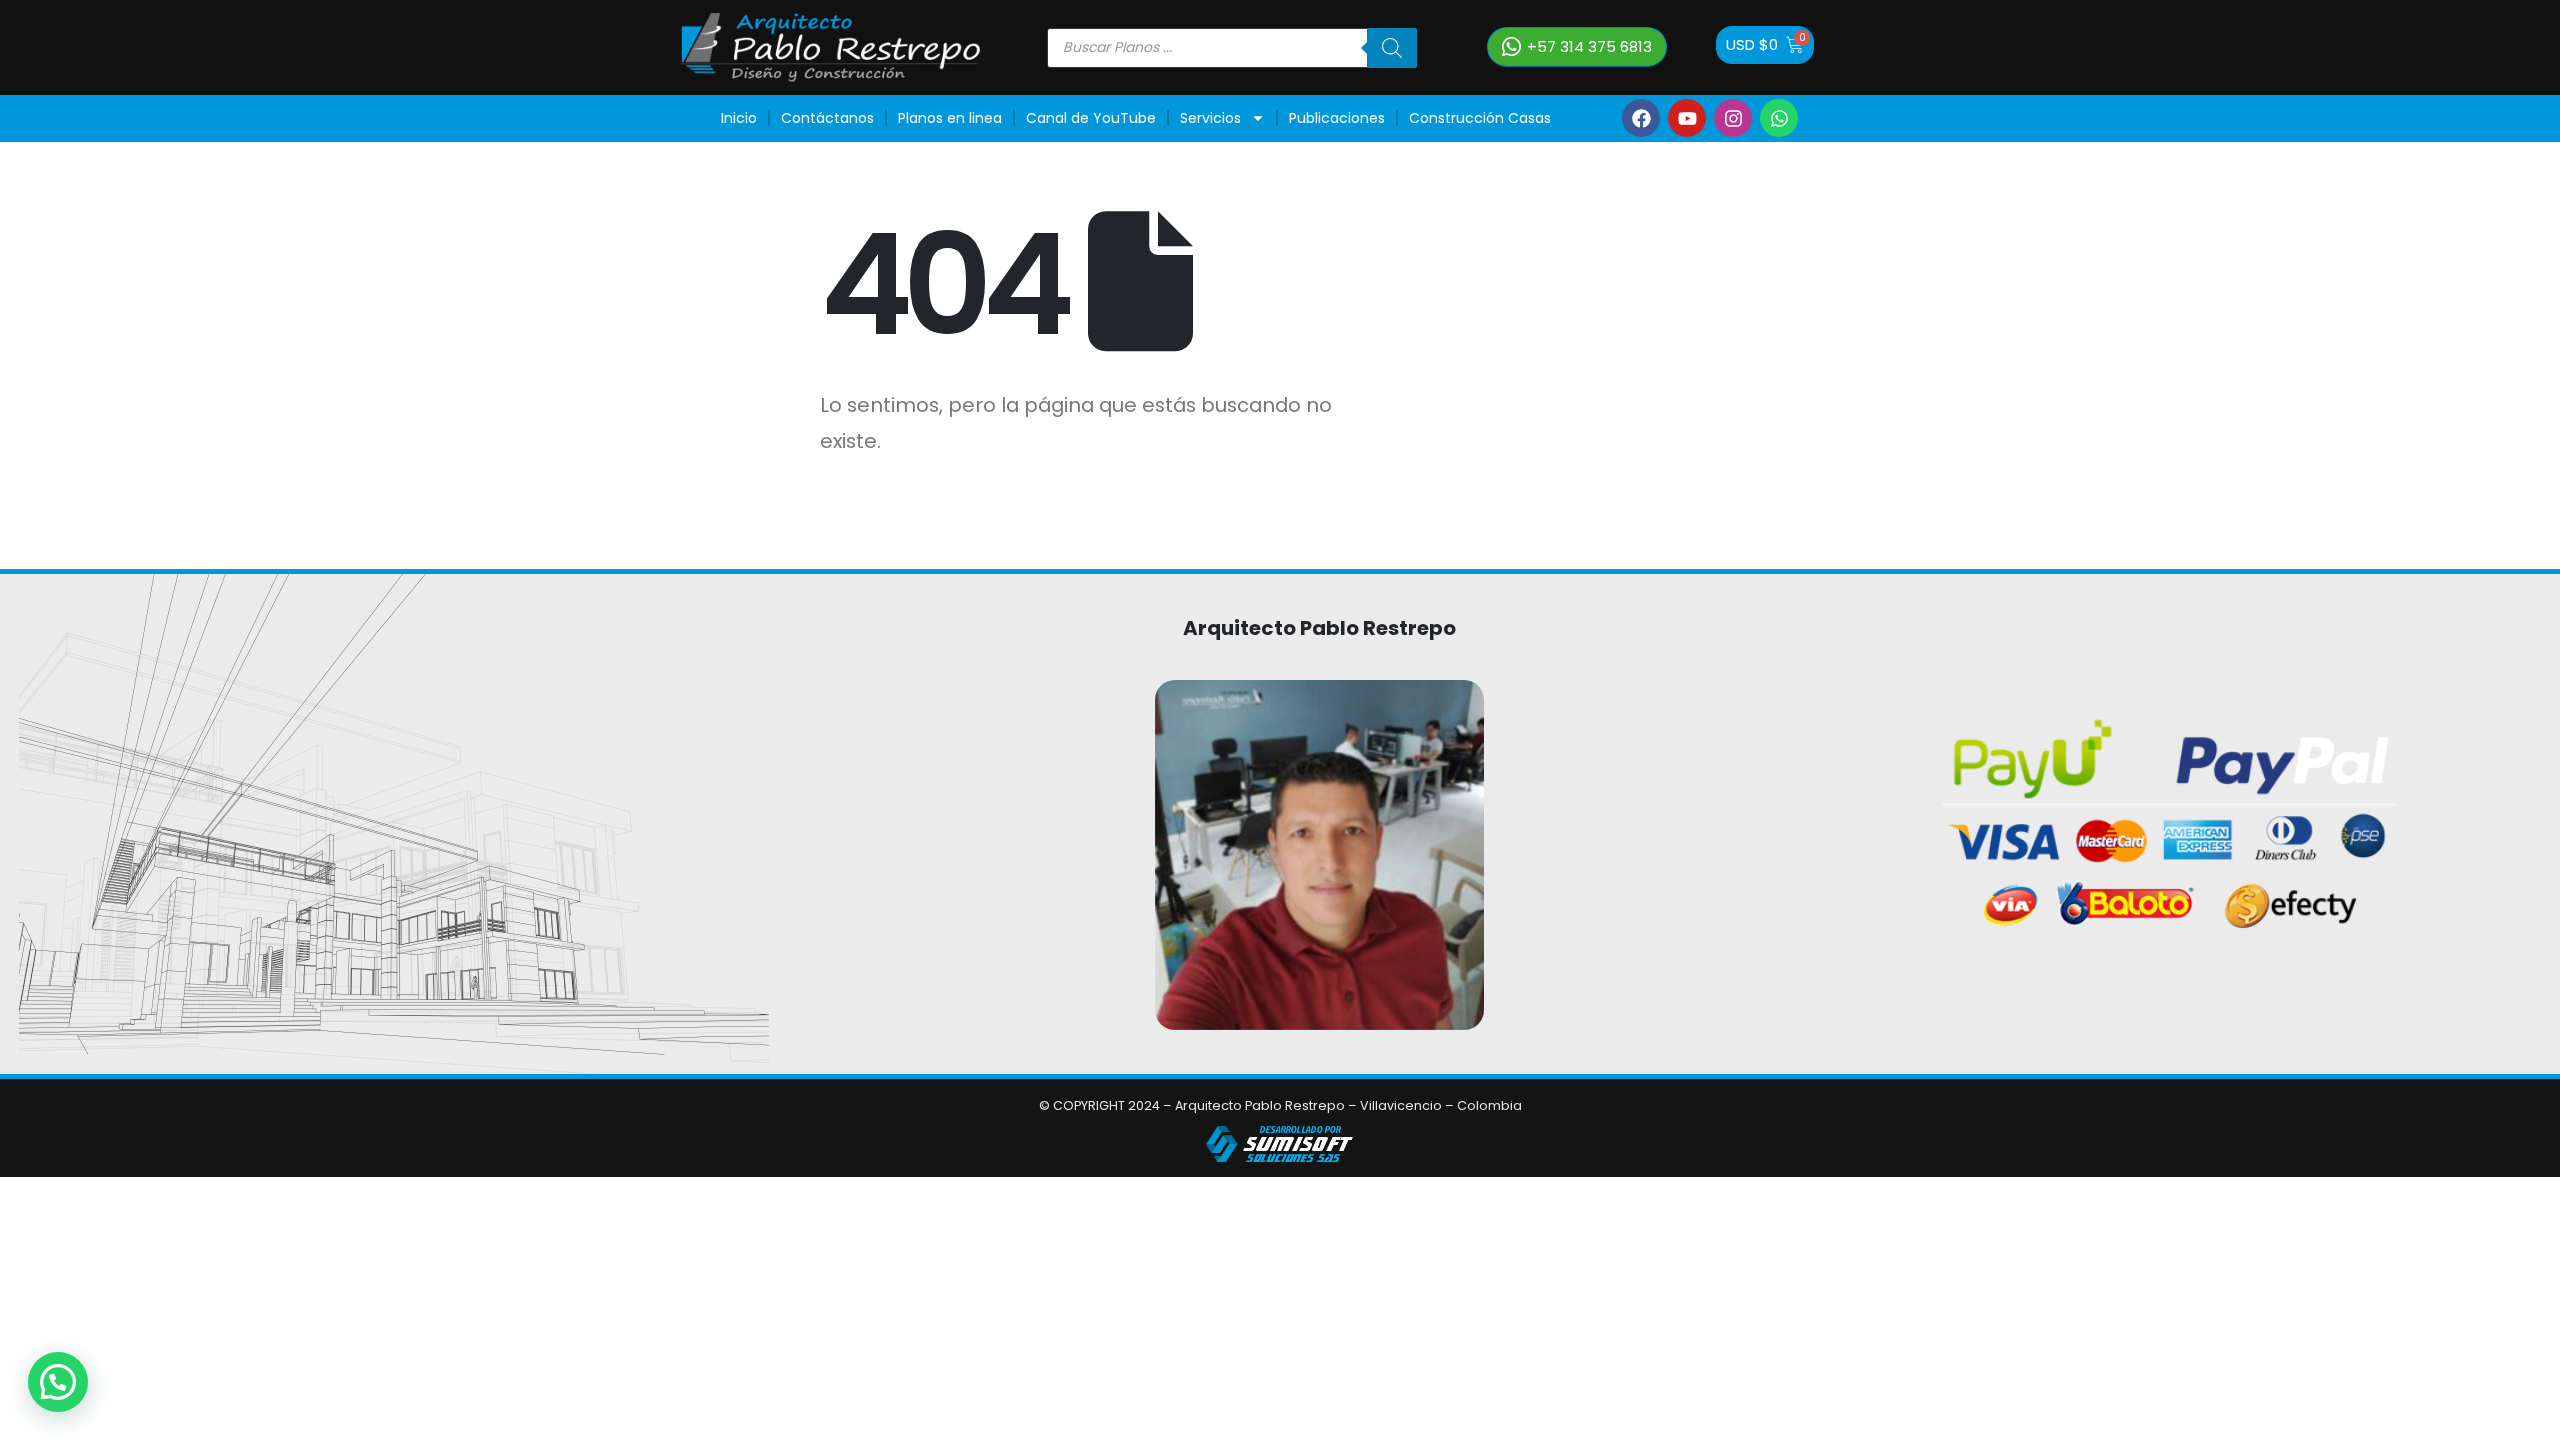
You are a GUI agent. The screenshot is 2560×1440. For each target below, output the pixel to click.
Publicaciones (1337, 118)
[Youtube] (1687, 118)
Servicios (1210, 118)
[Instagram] (1733, 118)
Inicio (739, 118)
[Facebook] (1641, 118)
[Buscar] (1392, 48)
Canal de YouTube (1091, 118)
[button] (58, 1382)
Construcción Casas (1480, 118)
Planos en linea (950, 118)
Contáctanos (827, 118)
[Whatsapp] (1779, 118)
